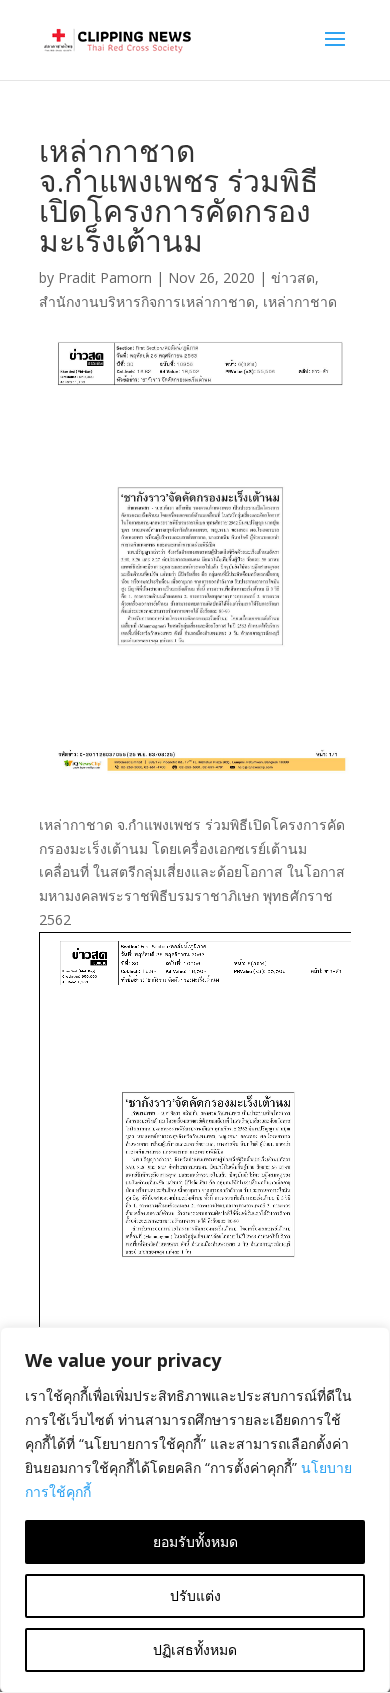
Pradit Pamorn (105, 277)
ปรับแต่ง (195, 1595)
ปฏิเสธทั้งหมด (195, 1649)
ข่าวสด (293, 277)
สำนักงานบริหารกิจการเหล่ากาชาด (147, 301)
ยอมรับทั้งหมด (195, 1541)
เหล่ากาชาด (300, 301)
